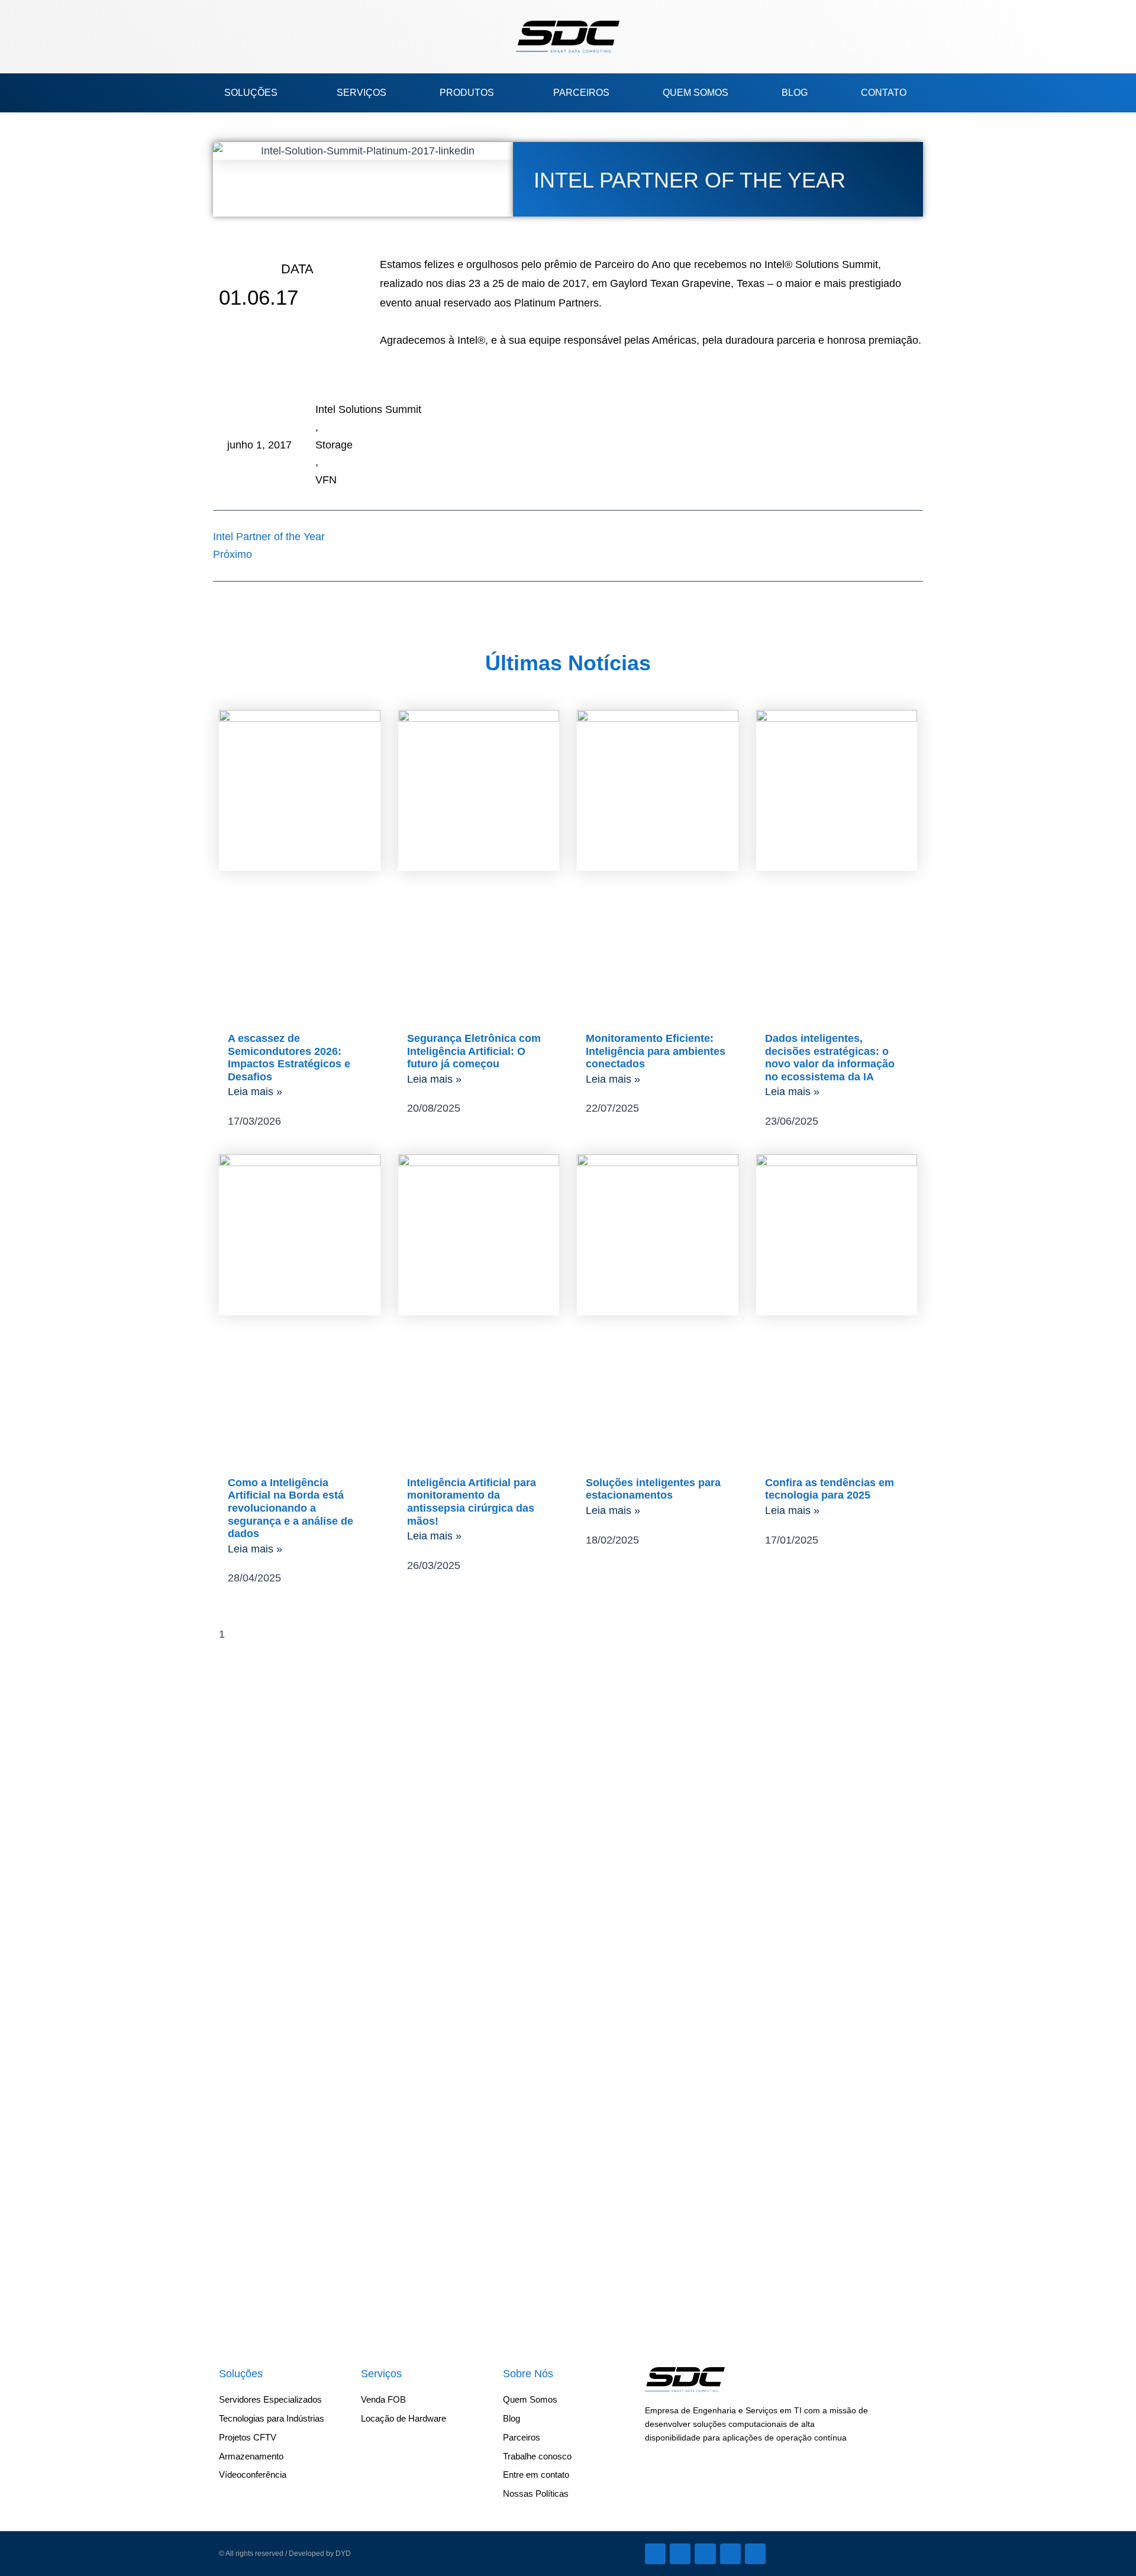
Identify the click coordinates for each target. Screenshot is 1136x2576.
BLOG (795, 93)
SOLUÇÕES (251, 93)
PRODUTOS (467, 93)
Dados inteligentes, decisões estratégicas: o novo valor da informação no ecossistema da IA (830, 1058)
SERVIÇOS (362, 93)
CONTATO (884, 93)
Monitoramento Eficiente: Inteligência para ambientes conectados (656, 1051)
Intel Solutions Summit (368, 409)
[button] (246, 37)
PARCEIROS (581, 93)
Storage (334, 445)
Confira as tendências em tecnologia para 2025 (830, 1489)
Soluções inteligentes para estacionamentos (653, 1489)
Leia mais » (255, 1092)
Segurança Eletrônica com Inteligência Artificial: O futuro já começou (474, 1051)
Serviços (381, 2374)
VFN (326, 480)
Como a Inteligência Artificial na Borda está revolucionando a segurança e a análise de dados (291, 1508)
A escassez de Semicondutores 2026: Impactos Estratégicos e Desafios (289, 1058)
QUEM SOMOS (696, 93)
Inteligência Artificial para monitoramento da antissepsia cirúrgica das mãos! (472, 1502)
